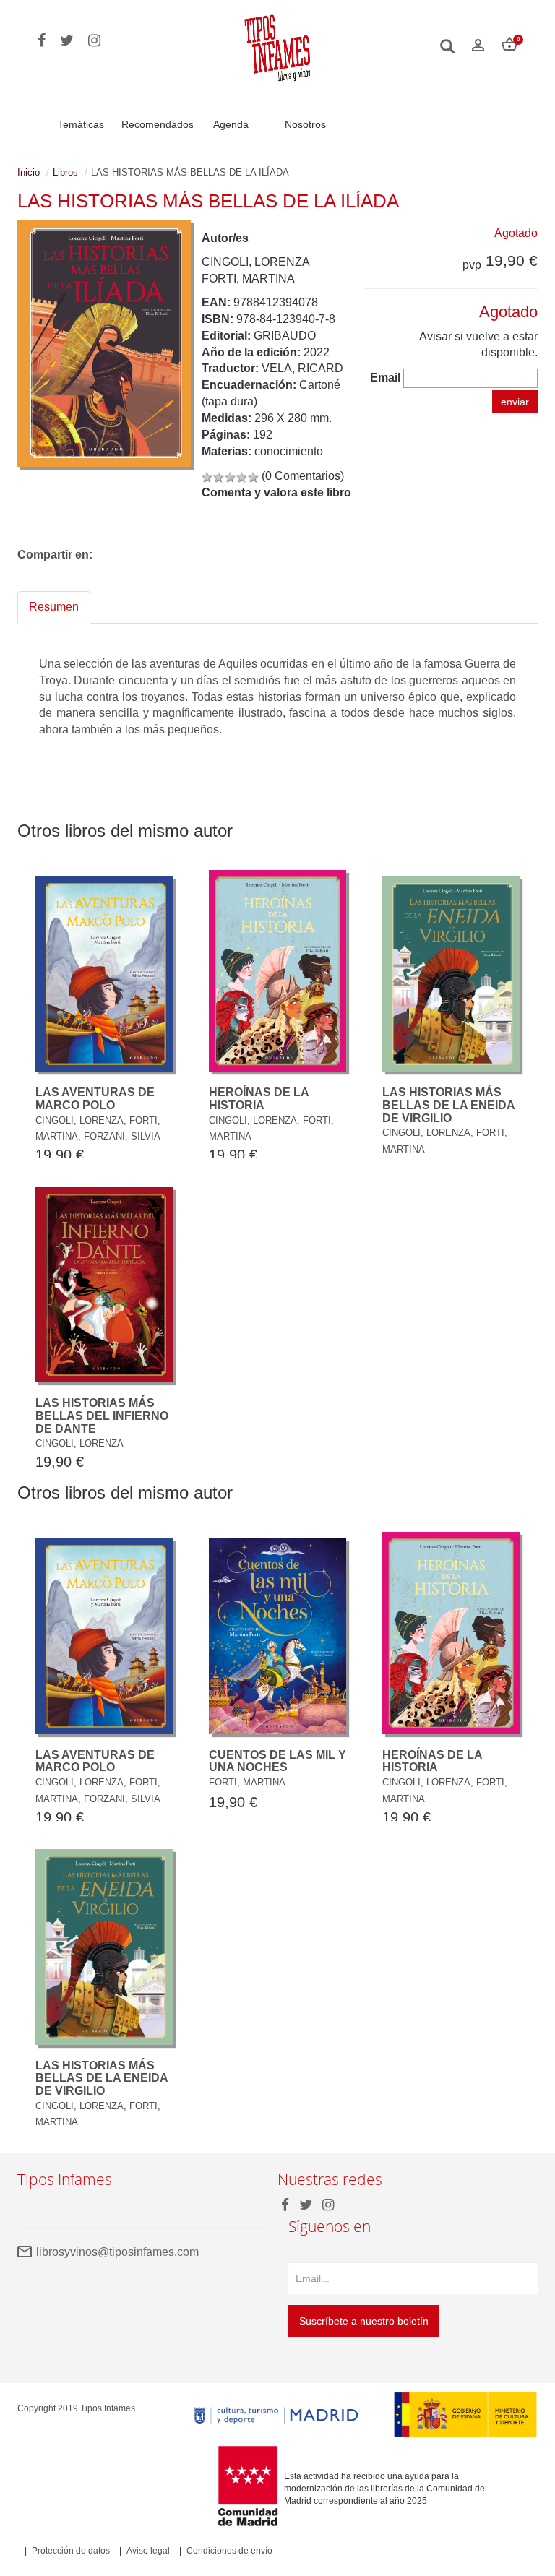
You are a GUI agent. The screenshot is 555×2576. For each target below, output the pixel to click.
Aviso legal (148, 2551)
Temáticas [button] (81, 124)
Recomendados (158, 124)
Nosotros (305, 124)
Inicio (29, 172)
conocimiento (289, 451)
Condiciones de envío (229, 2551)
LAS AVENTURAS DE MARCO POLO (95, 1099)
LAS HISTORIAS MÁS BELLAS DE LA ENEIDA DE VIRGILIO (448, 1105)
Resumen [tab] (54, 607)
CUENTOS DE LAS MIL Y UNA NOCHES (277, 1761)
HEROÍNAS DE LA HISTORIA (259, 1099)
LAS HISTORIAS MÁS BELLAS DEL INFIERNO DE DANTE (102, 1416)
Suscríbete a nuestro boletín (364, 2321)
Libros (65, 172)
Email (385, 378)
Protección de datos (71, 2551)
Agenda (231, 124)
